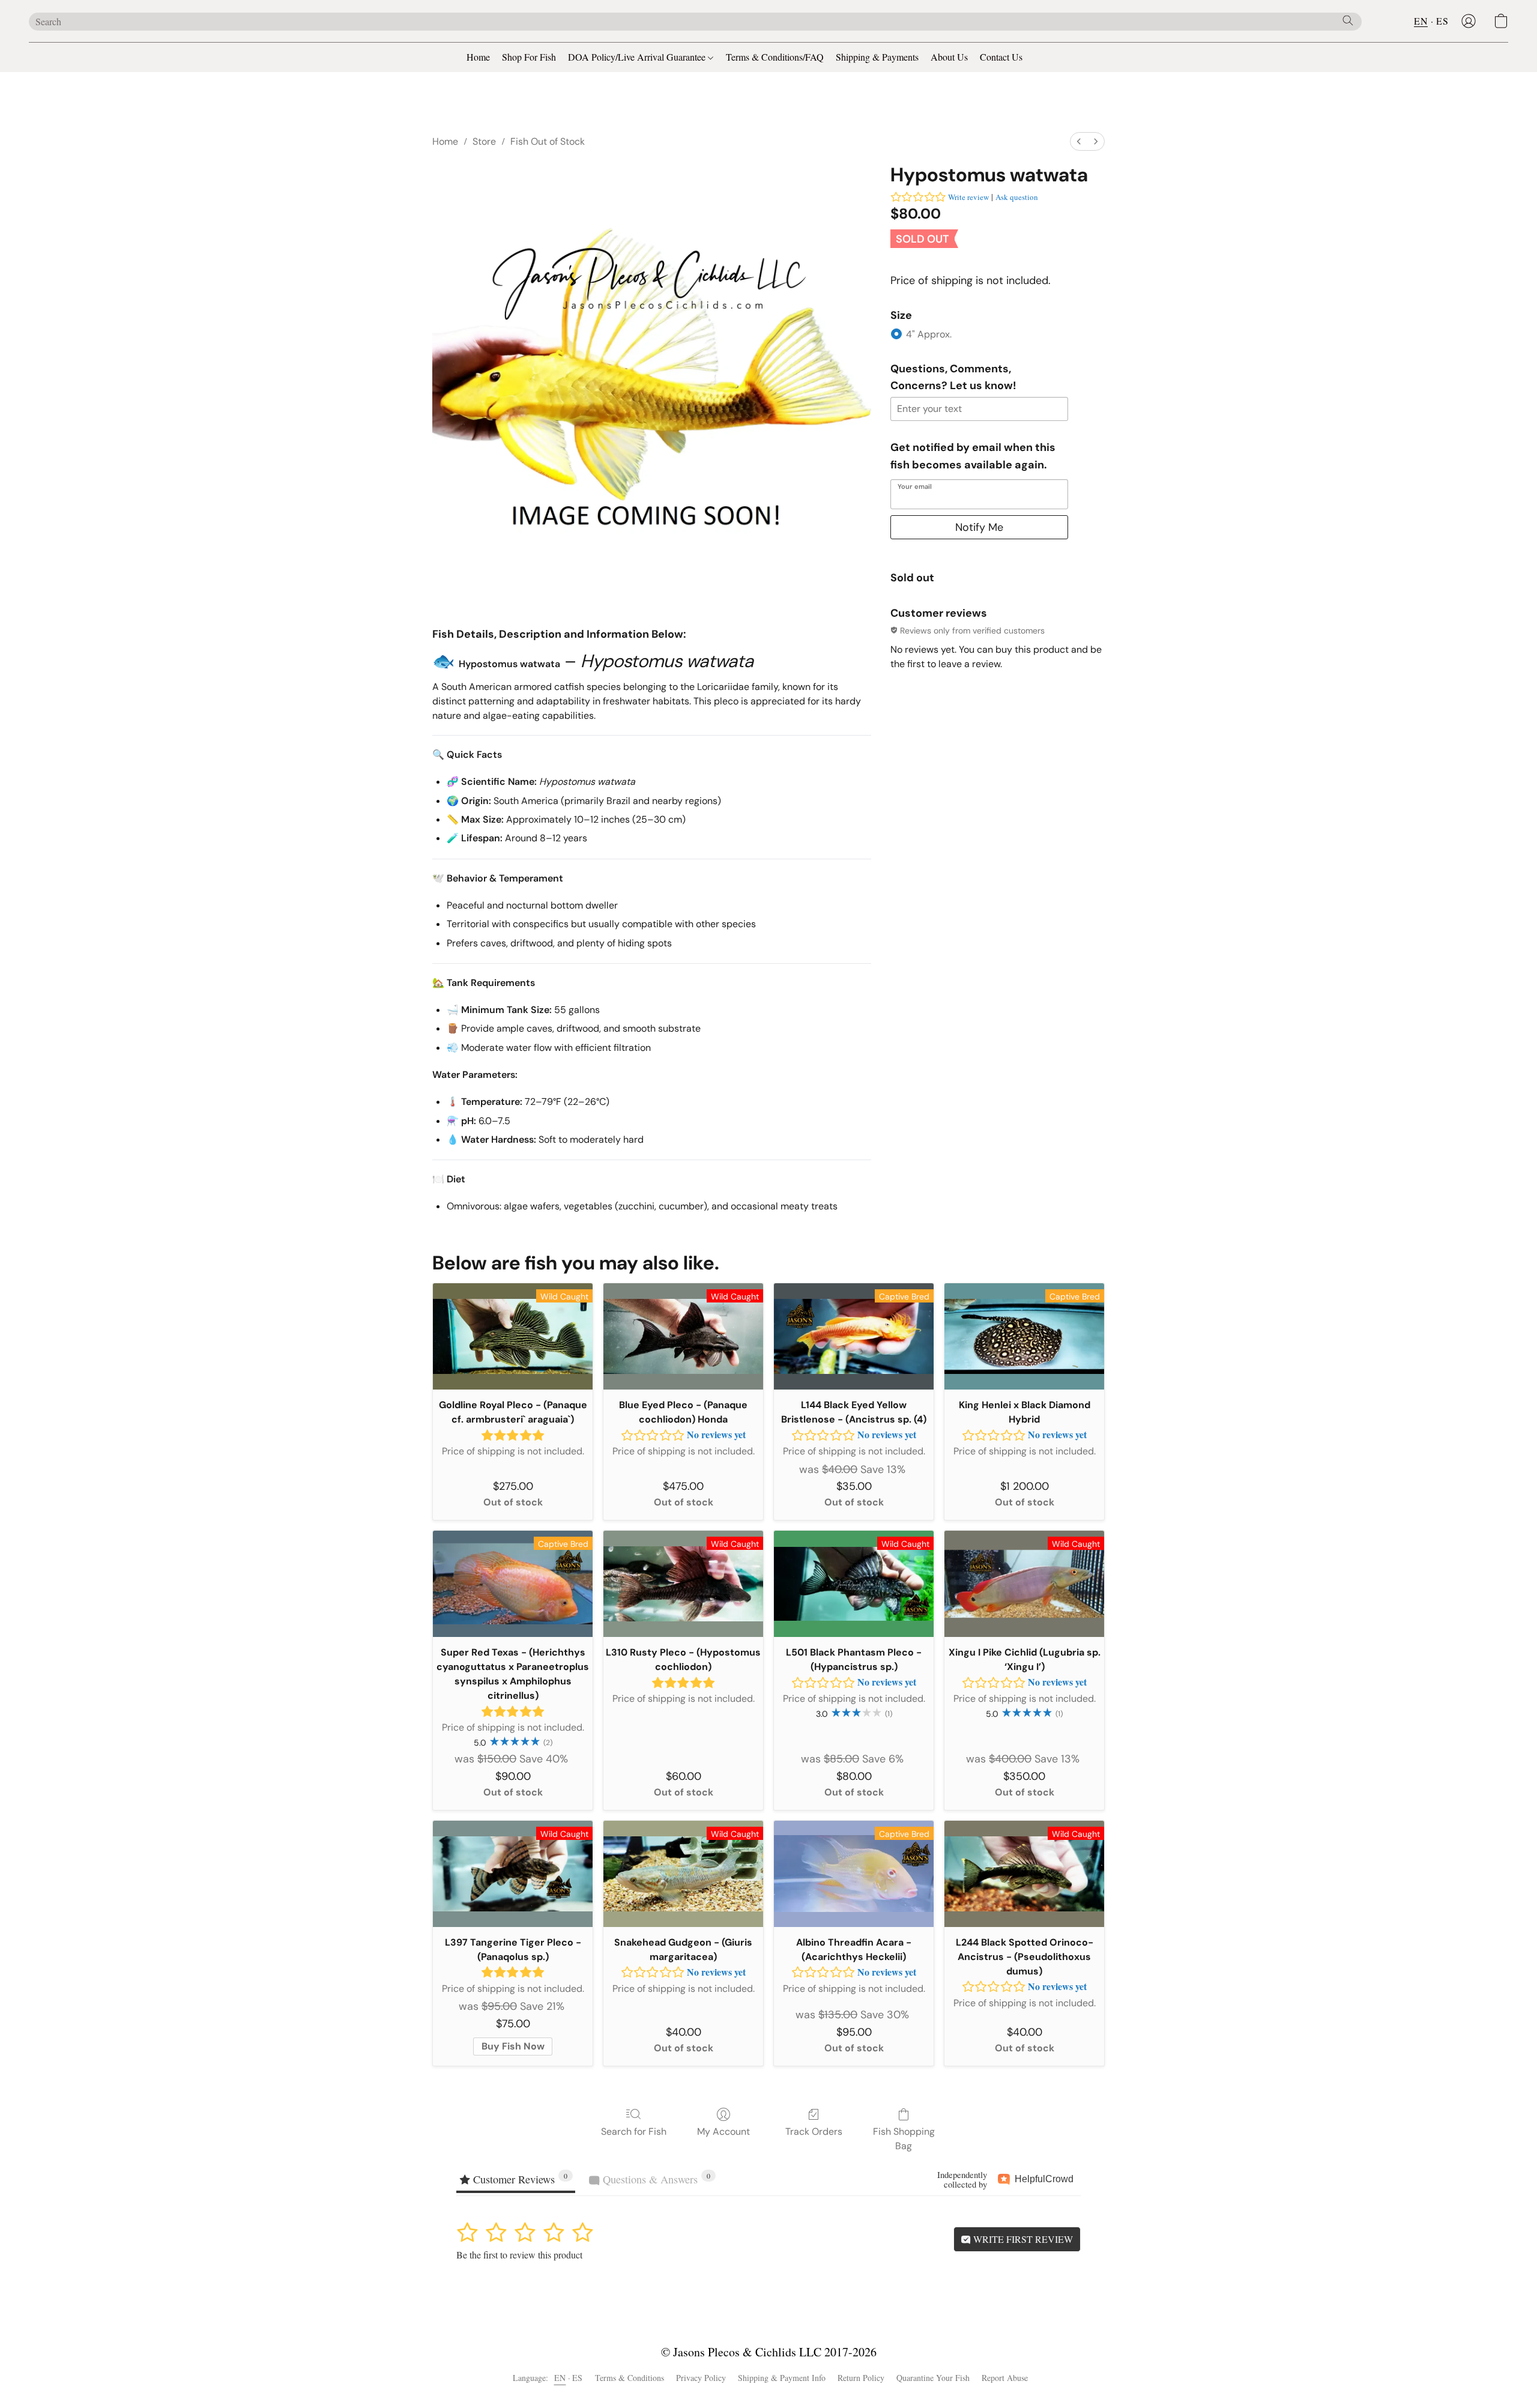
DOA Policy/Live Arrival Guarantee (638, 57)
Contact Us (1001, 57)
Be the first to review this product (519, 2255)
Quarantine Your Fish (933, 2378)
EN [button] (1421, 21)
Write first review (1022, 2239)
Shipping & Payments (877, 57)
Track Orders (814, 2131)
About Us (949, 57)
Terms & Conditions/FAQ (775, 57)
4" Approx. (929, 334)
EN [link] (560, 2378)
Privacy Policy (701, 2378)
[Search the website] (1348, 20)
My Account (723, 2131)
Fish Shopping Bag (904, 2139)
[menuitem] (1079, 141)
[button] (1469, 21)
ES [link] (578, 2378)
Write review (968, 197)
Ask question (1017, 197)
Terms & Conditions (630, 2378)
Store (484, 141)
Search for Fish (634, 2131)
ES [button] (1442, 21)
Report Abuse (1005, 2378)
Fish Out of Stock (548, 141)
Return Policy (861, 2378)
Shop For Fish (529, 57)
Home (478, 57)
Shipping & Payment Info (782, 2378)
